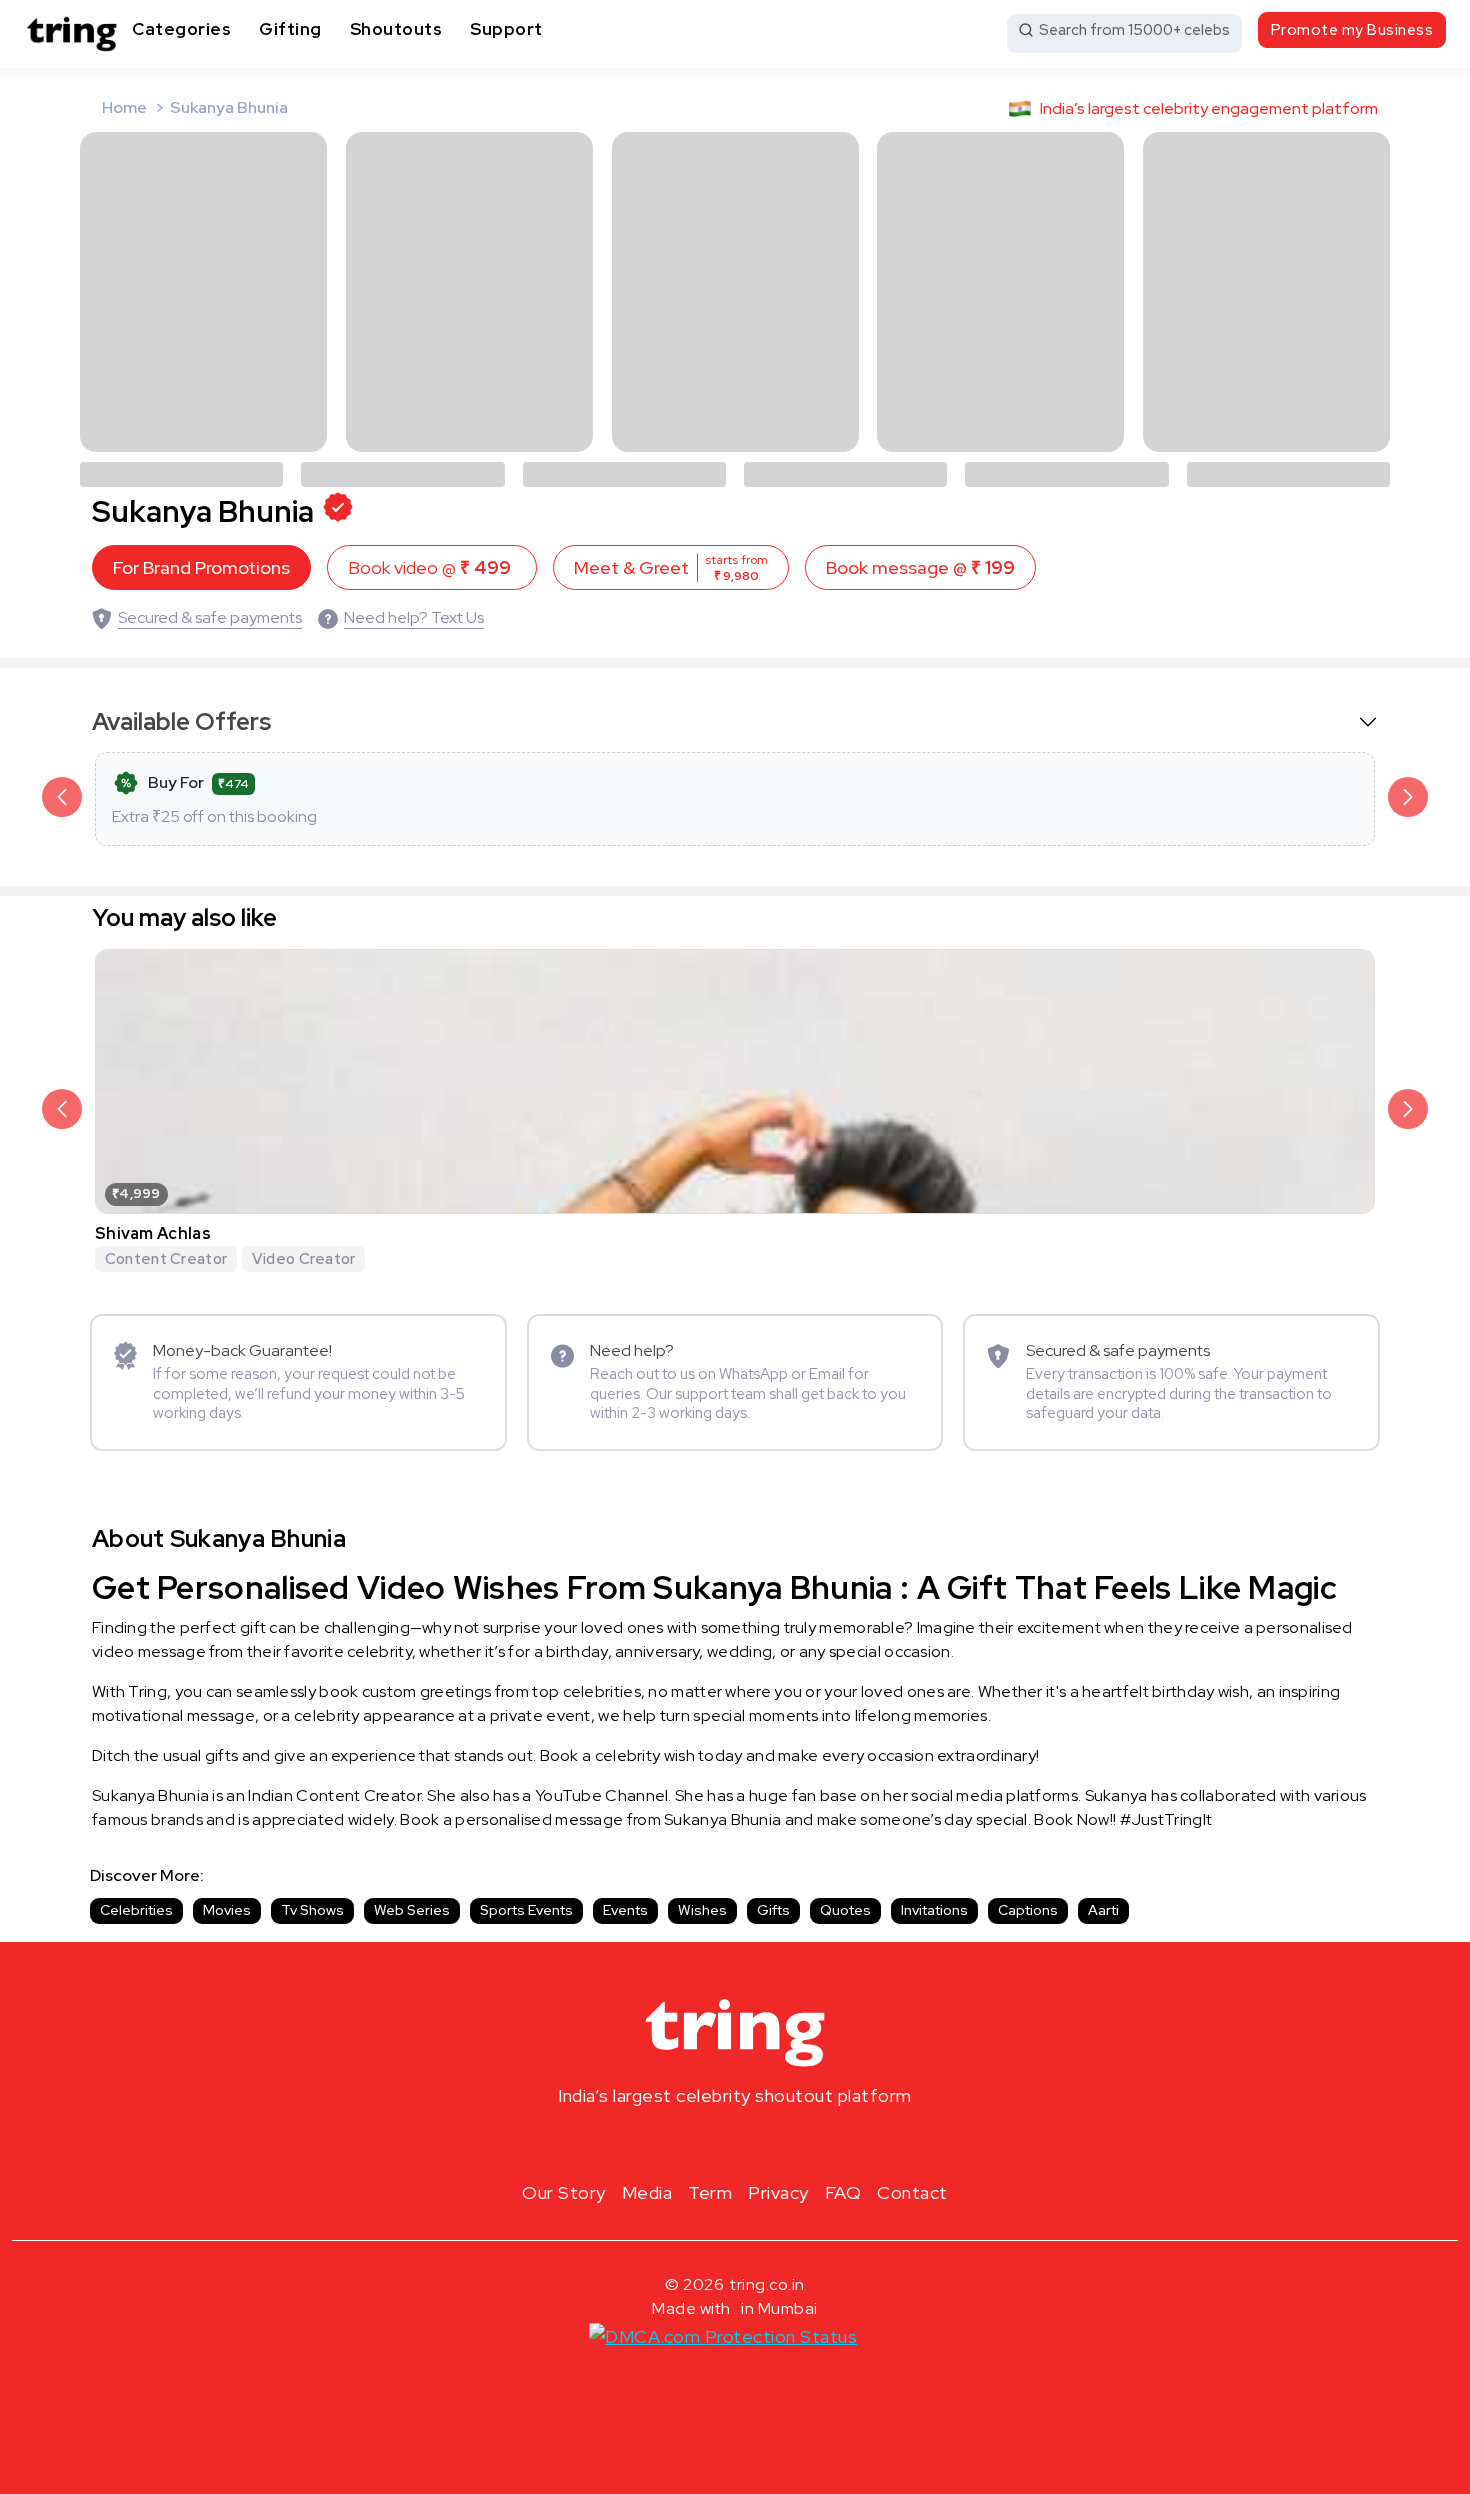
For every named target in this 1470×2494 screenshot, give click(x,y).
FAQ (843, 2192)
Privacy (778, 2192)
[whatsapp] (799, 2143)
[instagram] (671, 2143)
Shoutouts (396, 29)
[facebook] (703, 2143)
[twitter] (735, 2143)
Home (124, 107)
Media (647, 2192)
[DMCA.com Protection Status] (723, 2335)
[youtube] (767, 2143)
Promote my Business (1352, 30)
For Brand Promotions (201, 567)
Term (710, 2192)
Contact (912, 2192)
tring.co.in (767, 2284)
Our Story (564, 2192)
